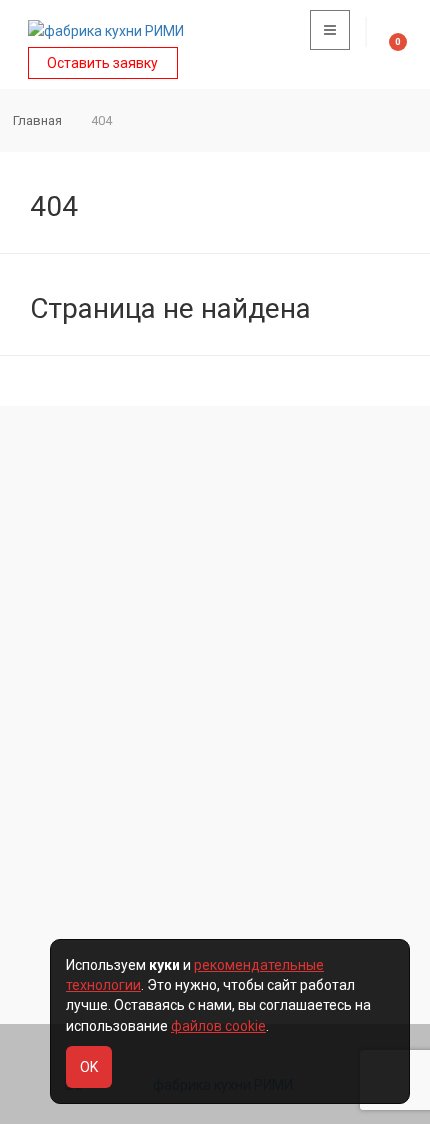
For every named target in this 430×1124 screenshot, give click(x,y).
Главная (37, 120)
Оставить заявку (102, 63)
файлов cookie (218, 1026)
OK (89, 1067)
